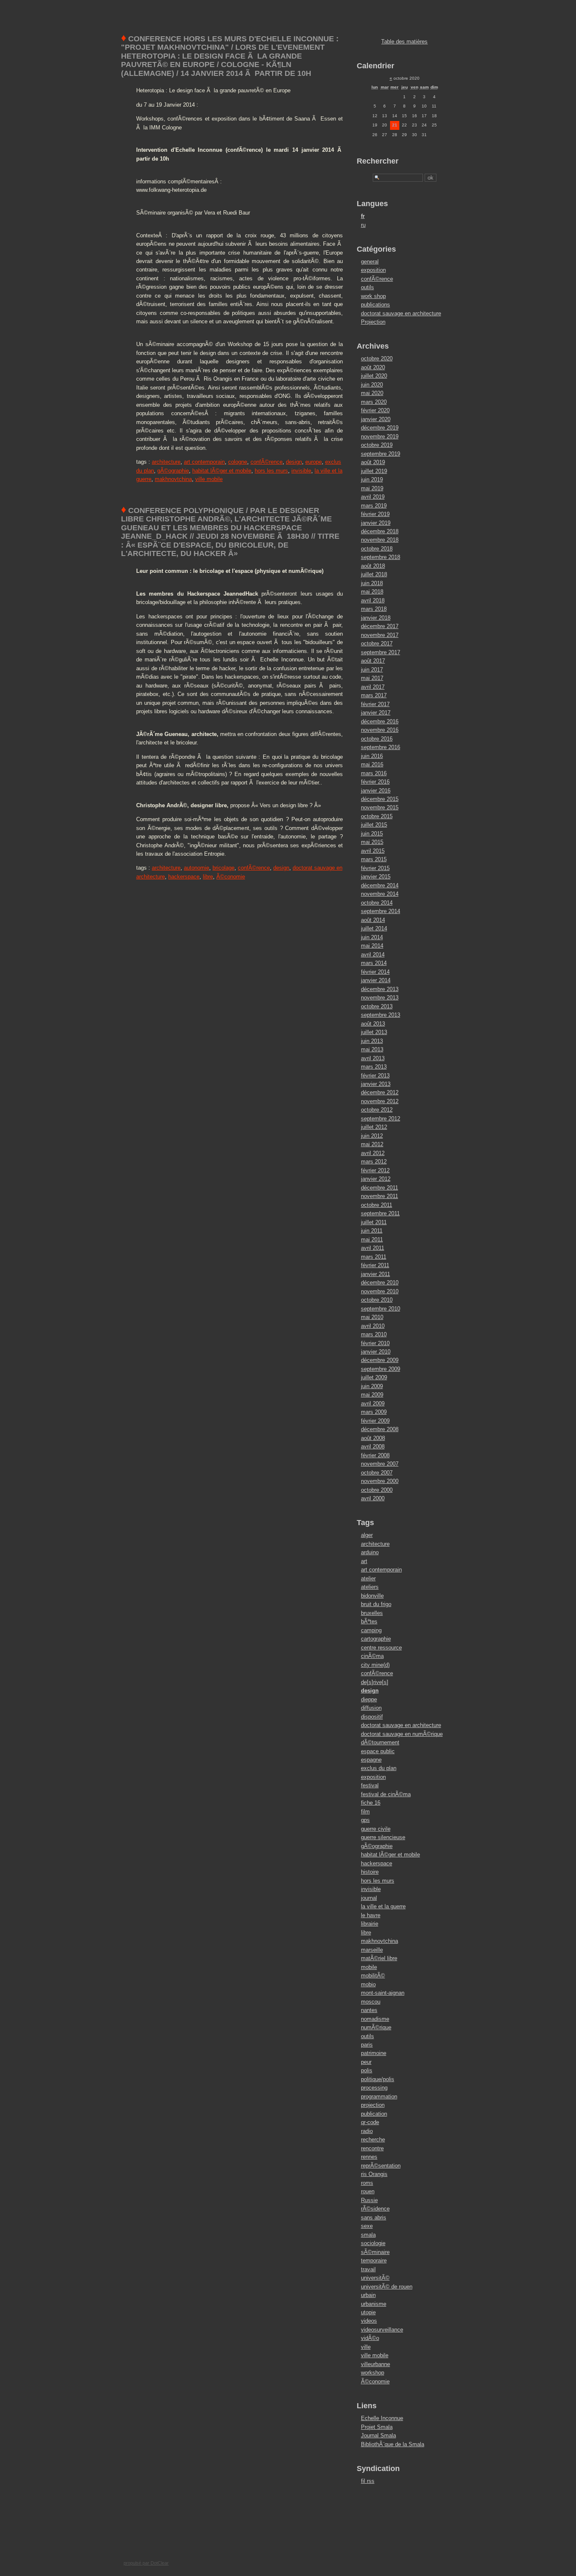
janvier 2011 (375, 1274)
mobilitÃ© (373, 1976)
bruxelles (372, 1613)
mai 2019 (372, 488)
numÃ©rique (376, 2027)
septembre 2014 (381, 911)
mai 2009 (372, 1395)
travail (368, 2269)
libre (208, 877)
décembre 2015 (380, 799)
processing (374, 2088)
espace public (378, 1751)
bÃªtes (369, 1621)
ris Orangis (374, 2174)
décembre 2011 (380, 1188)
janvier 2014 (376, 980)
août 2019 (373, 462)
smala (368, 2235)
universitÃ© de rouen (387, 2287)
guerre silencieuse (383, 1837)
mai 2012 (372, 1144)
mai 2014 (372, 946)
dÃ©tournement (380, 1742)
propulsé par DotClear (146, 2563)
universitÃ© (375, 2278)
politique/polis (378, 2079)
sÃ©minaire (375, 2252)
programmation (379, 2097)
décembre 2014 (380, 885)
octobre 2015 (377, 816)
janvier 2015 (376, 877)
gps (365, 1820)
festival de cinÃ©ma (386, 1794)
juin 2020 (372, 385)
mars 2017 (374, 695)
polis (367, 2070)
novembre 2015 (380, 807)
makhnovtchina (173, 479)
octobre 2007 (377, 1473)
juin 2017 (372, 670)
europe (314, 462)
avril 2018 (373, 600)
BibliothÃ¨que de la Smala (393, 2444)
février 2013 (375, 1076)
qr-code (370, 2122)
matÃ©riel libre (379, 1958)
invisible (301, 471)
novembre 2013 (380, 998)
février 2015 (375, 868)
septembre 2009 (381, 1369)
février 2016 (375, 782)
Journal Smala (378, 2435)
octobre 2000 (377, 1490)
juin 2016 (372, 756)
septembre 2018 (381, 557)
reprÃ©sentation (381, 2166)
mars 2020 (374, 402)
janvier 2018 (376, 618)
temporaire (374, 2260)
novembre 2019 (380, 436)
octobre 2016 (377, 739)
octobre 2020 (377, 359)
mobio (368, 1984)
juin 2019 (372, 479)
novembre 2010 (380, 1291)
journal (369, 1898)
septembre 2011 (380, 1213)
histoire (370, 1872)
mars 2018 (374, 609)
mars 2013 (374, 1067)
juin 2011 (372, 1231)
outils (367, 287)
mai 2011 (372, 1240)
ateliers (370, 1587)
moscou (371, 2002)
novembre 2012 (380, 1101)
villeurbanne (375, 2364)
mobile (369, 1967)
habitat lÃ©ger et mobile (222, 471)
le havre (371, 1915)
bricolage (223, 868)
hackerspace (184, 877)
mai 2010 (372, 1317)
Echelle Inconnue (382, 2418)
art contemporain (204, 462)
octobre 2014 (377, 903)
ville (366, 2347)
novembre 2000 (380, 1481)
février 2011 (375, 1265)
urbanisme (374, 2304)
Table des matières (404, 42)
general (370, 262)
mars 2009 (374, 1412)
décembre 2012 (380, 1092)
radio (367, 2131)
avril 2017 (373, 687)
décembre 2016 (380, 721)
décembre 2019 (380, 428)
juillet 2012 (374, 1127)
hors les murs (271, 471)
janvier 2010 (376, 1352)
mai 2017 (372, 678)
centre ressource (381, 1648)
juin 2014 (372, 937)
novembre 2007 (380, 1464)
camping (371, 1630)
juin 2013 (372, 1041)
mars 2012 (374, 1162)
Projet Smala (377, 2427)
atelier (368, 1578)
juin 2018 (372, 583)
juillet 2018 (374, 574)
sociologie (373, 2243)
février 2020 (375, 410)
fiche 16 (371, 1803)
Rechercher (378, 161)
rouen (368, 2191)
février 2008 (375, 1455)
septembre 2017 (381, 652)
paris (367, 2045)
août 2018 (373, 566)
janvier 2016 (376, 791)
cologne (238, 462)
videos (369, 2321)
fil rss (368, 2481)
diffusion (371, 1708)
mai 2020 (372, 393)
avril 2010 (373, 1326)
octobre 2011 (377, 1205)
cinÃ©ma (372, 1656)
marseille (372, 1950)
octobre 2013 (377, 1006)
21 (395, 125)
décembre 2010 (380, 1283)
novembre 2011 (380, 1196)
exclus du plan (379, 1768)
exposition (373, 270)
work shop (373, 296)
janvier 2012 (376, 1179)
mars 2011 (374, 1257)
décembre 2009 (380, 1360)
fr (363, 216)
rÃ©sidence (375, 2209)
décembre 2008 (380, 1429)
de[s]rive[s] (375, 1682)
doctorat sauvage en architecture (401, 313)
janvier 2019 (376, 523)
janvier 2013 (376, 1084)
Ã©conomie (231, 877)
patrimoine (374, 2053)
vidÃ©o (370, 2338)
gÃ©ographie (173, 471)
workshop (373, 2373)
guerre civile (376, 1829)
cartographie (376, 1639)
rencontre (372, 2148)
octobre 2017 (377, 643)
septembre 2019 (381, 454)
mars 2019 (374, 506)
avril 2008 (373, 1446)
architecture (166, 462)
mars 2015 (374, 859)
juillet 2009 (374, 1377)
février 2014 (375, 972)
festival (370, 1785)
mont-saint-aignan (383, 1993)
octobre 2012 (377, 1110)
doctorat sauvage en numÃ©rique (402, 1734)
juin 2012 (372, 1136)
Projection (373, 322)
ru (363, 225)
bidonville (372, 1596)
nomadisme (375, 2019)
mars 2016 (374, 773)
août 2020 (373, 367)
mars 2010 (374, 1334)
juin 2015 (372, 834)
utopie (368, 2312)
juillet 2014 (374, 928)
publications (375, 305)
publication (374, 2114)
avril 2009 (373, 1404)
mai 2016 (372, 764)
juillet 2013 (374, 1032)
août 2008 (373, 1438)
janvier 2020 (376, 419)
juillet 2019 (374, 471)
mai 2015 (372, 842)
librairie (370, 1924)
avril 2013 (373, 1058)
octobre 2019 (377, 445)
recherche (373, 2140)
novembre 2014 (380, 894)
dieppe (369, 1699)
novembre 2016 (380, 730)
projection (373, 2105)
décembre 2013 (380, 989)
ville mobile (209, 479)
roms (367, 2183)
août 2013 (373, 1024)
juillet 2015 (374, 825)
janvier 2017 (376, 713)
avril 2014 (373, 955)
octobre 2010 (377, 1300)
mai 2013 (372, 1049)
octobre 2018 (377, 549)
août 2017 (373, 661)
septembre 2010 (381, 1309)
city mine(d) (375, 1665)
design (294, 462)
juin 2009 (372, 1386)
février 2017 (375, 704)
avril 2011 (373, 1248)
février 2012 (375, 1170)
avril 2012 (373, 1153)
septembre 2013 (381, 1015)
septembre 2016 (381, 747)
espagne (371, 1760)
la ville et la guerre (383, 1906)
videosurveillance (382, 2330)
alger (367, 1535)
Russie (369, 2200)
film (365, 1812)
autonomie (196, 868)
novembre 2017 (380, 635)
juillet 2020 (374, 376)
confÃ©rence (266, 462)
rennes (369, 2157)
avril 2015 (373, 851)
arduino (370, 1552)
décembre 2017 (380, 626)
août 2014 (373, 920)
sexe (367, 2226)
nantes (369, 2010)
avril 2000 (373, 1498)
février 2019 (375, 514)
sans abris (374, 2217)
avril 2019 (373, 497)
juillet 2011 (374, 1222)
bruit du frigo (376, 1604)
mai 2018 (372, 592)
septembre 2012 (381, 1119)
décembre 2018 (380, 531)
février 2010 (375, 1343)
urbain (368, 2295)
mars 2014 (374, 963)
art (364, 1561)
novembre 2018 (380, 540)
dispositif (372, 1717)
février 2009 (375, 1421)
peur (366, 2062)
